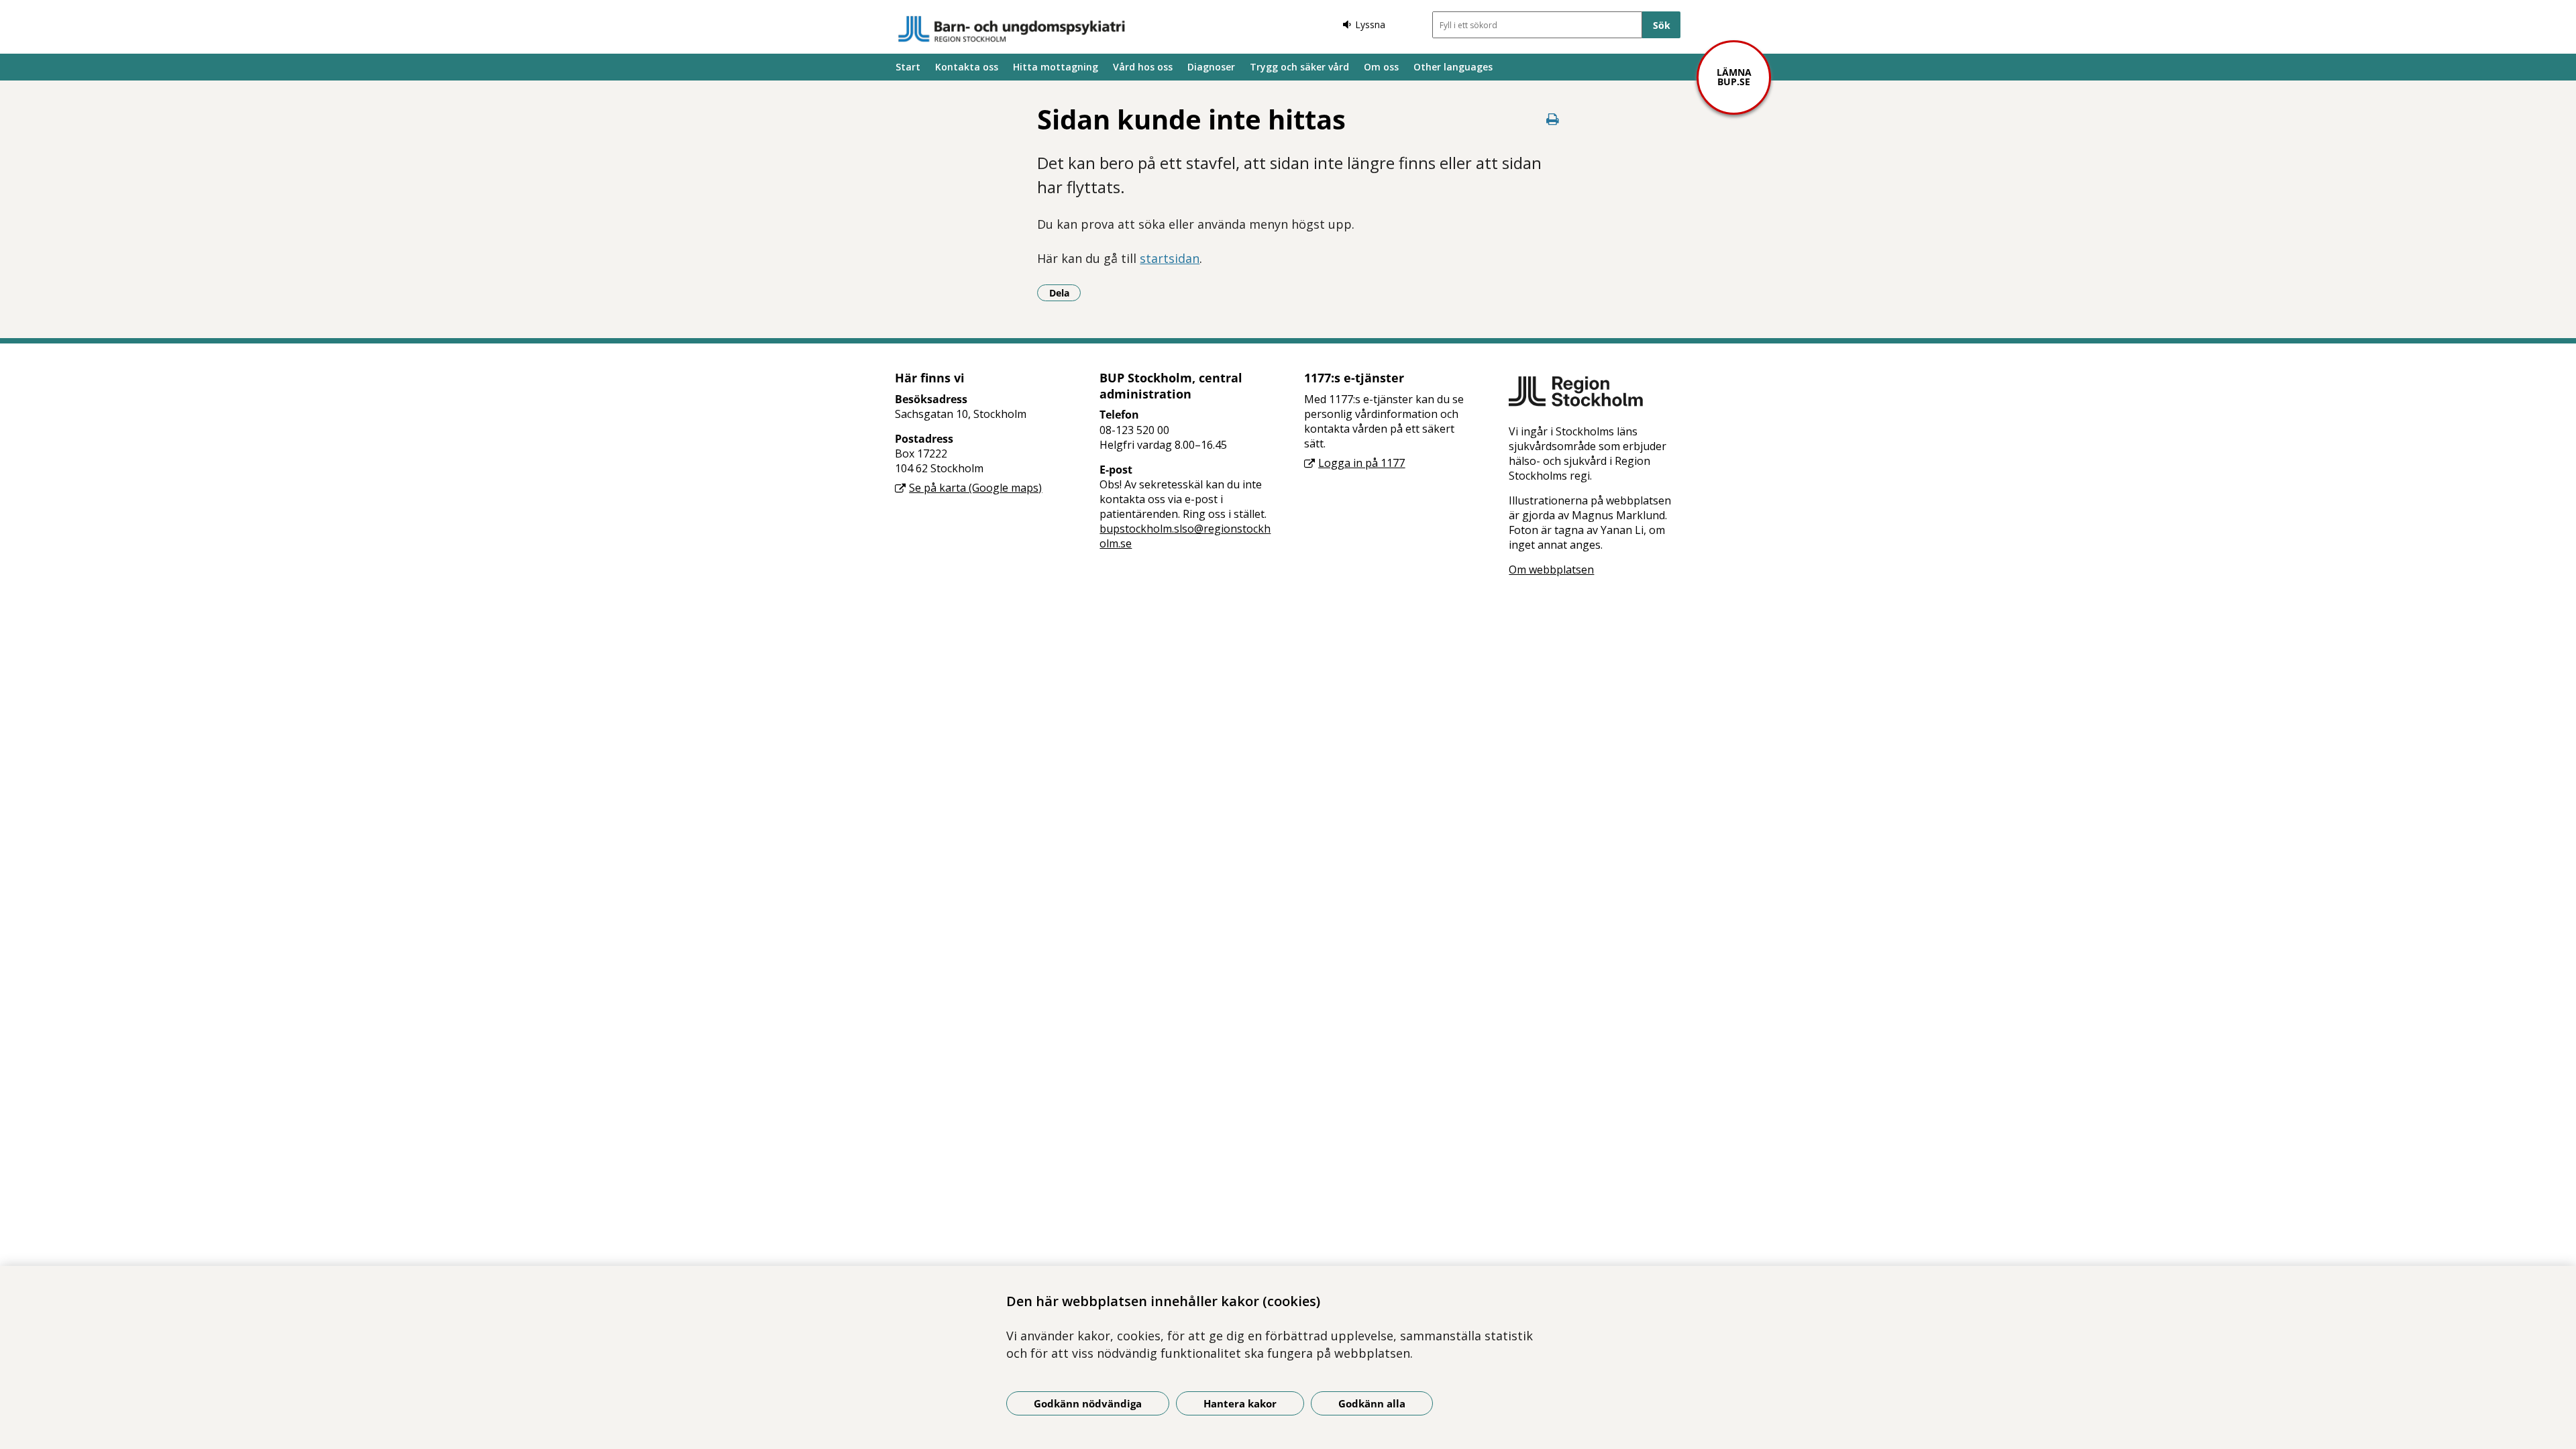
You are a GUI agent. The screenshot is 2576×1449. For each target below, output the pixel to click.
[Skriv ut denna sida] (1553, 119)
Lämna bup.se (1734, 77)
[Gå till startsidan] (1012, 29)
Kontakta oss (967, 67)
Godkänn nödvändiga (1088, 1403)
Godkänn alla (1372, 1403)
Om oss (1381, 67)
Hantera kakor (1240, 1403)
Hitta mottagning (1056, 67)
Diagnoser (1211, 67)
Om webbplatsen (1551, 570)
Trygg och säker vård (1299, 67)
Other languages (1453, 67)
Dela (1065, 292)
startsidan (1170, 258)
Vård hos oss (1143, 67)
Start (908, 67)
